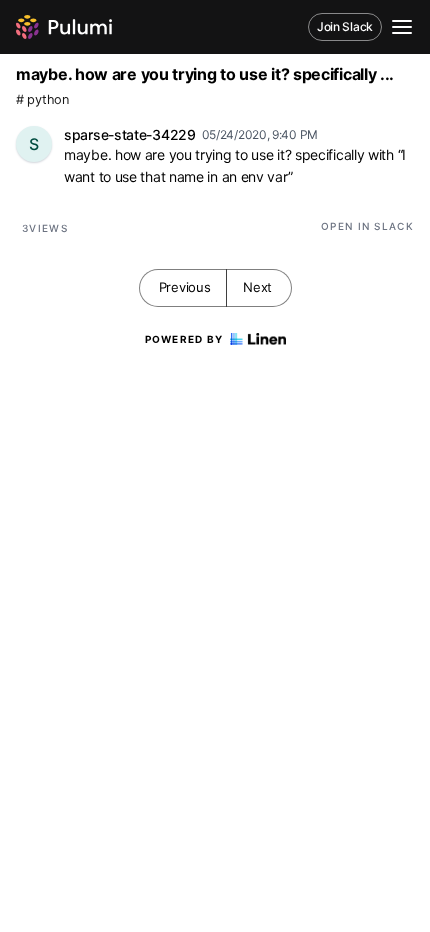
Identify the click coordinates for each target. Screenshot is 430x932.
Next (257, 287)
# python (42, 99)
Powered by (184, 339)
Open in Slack (367, 226)
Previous (185, 287)
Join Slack (345, 26)
